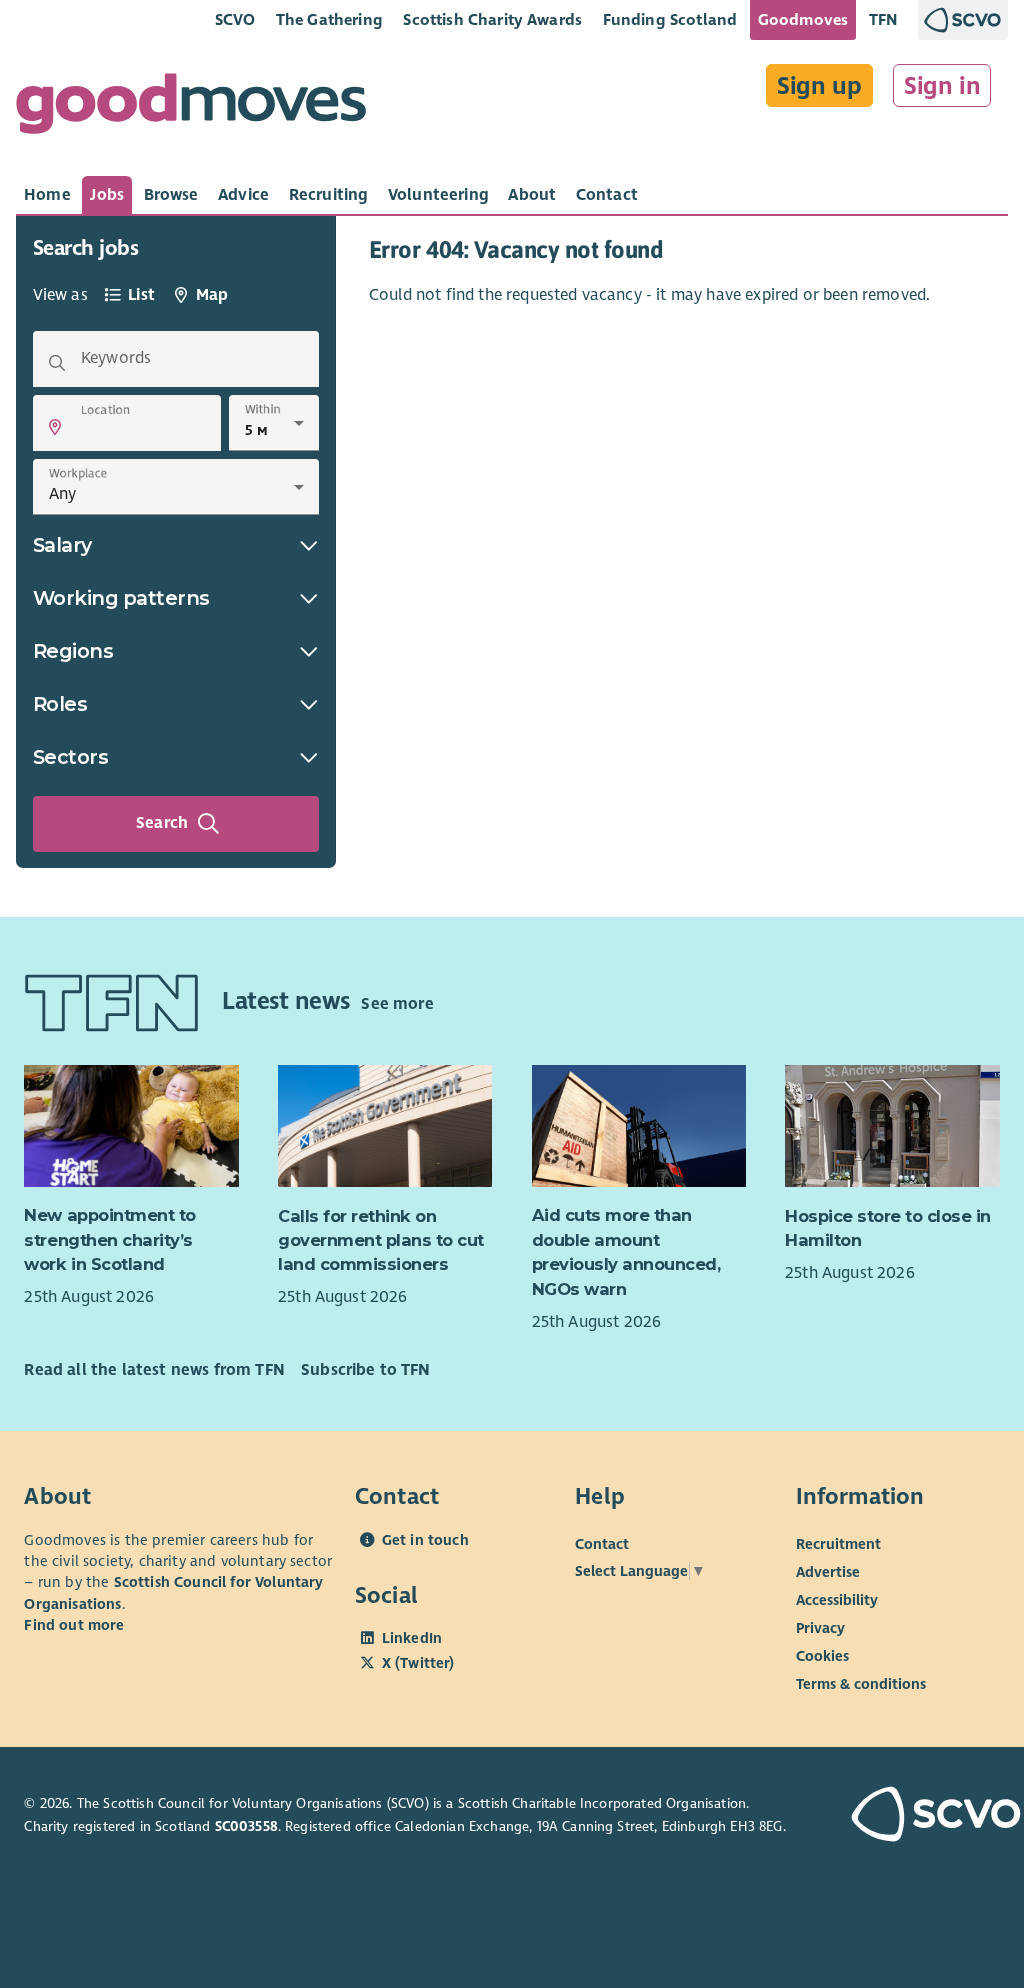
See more (397, 1004)
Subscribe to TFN (366, 1370)
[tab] (47, 195)
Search (162, 823)
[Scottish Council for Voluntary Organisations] (925, 1816)
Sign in (942, 86)
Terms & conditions (861, 1683)
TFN (883, 19)
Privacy (820, 1627)
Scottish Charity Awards (492, 19)
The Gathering (329, 19)
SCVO (235, 19)
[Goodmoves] (191, 108)
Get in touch (425, 1540)
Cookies (822, 1655)
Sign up (819, 86)
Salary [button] (62, 545)
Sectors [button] (71, 757)
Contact (602, 1543)
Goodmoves (803, 19)
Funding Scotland (670, 19)
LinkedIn (412, 1638)
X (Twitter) (418, 1663)
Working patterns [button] (121, 598)
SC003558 (246, 1826)
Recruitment (838, 1543)
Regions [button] (73, 651)
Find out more (74, 1625)
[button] (55, 427)
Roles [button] (60, 704)
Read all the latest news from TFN (154, 1370)
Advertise (828, 1571)
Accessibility (837, 1599)
